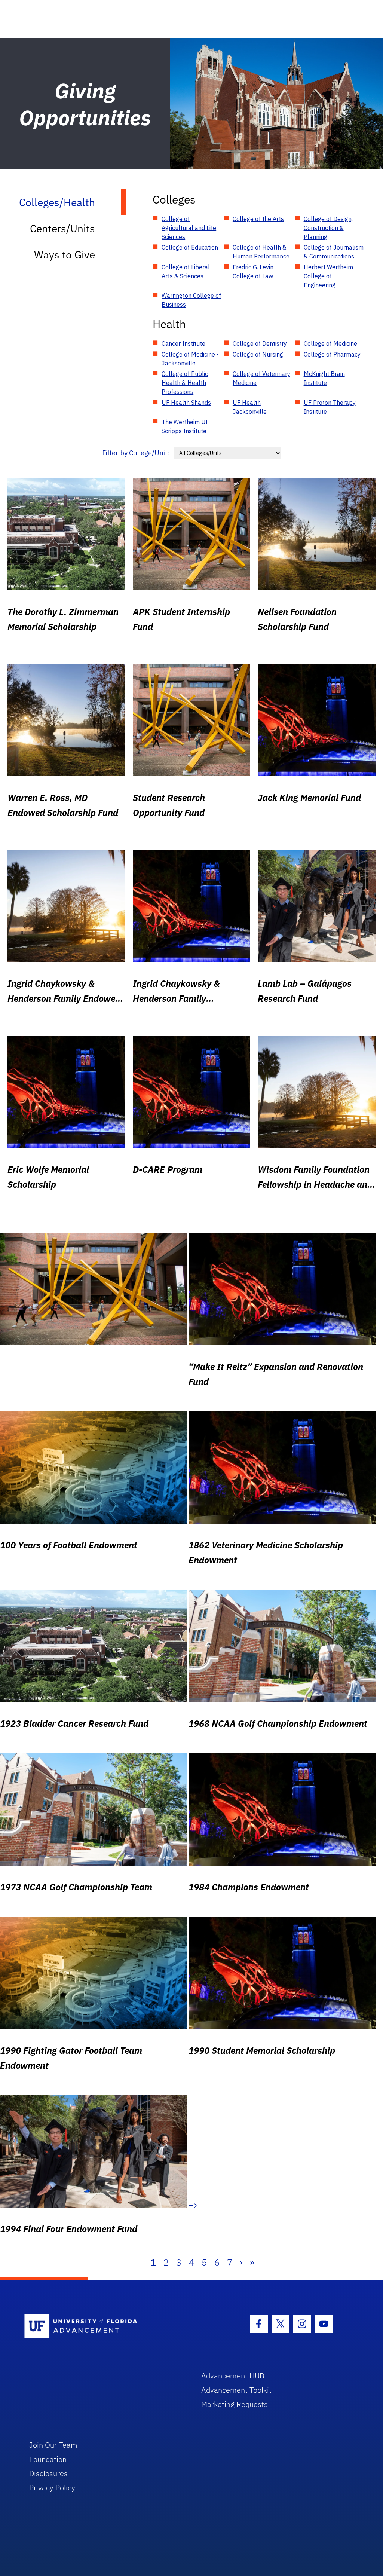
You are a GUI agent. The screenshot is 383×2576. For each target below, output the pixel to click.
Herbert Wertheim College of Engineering (328, 276)
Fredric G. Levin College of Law (253, 272)
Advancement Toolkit (236, 2390)
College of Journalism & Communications (334, 252)
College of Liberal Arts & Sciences (186, 272)
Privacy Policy (52, 2488)
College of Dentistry (260, 343)
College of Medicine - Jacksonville (190, 359)
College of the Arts (258, 219)
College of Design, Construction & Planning (328, 228)
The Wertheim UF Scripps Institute (185, 426)
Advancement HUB (233, 2376)
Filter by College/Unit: (136, 453)
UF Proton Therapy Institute (330, 407)
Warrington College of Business (191, 300)
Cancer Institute (183, 343)
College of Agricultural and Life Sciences (189, 228)
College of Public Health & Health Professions (185, 383)
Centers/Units (62, 228)
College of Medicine (330, 343)
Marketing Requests (235, 2404)
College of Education (190, 247)
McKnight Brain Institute (324, 378)
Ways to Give (65, 255)
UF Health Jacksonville (250, 407)
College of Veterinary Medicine (261, 378)
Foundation (48, 2459)
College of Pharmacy (332, 354)
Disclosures (48, 2473)
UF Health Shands (186, 403)
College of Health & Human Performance (261, 252)
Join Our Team (53, 2445)
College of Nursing (258, 354)
